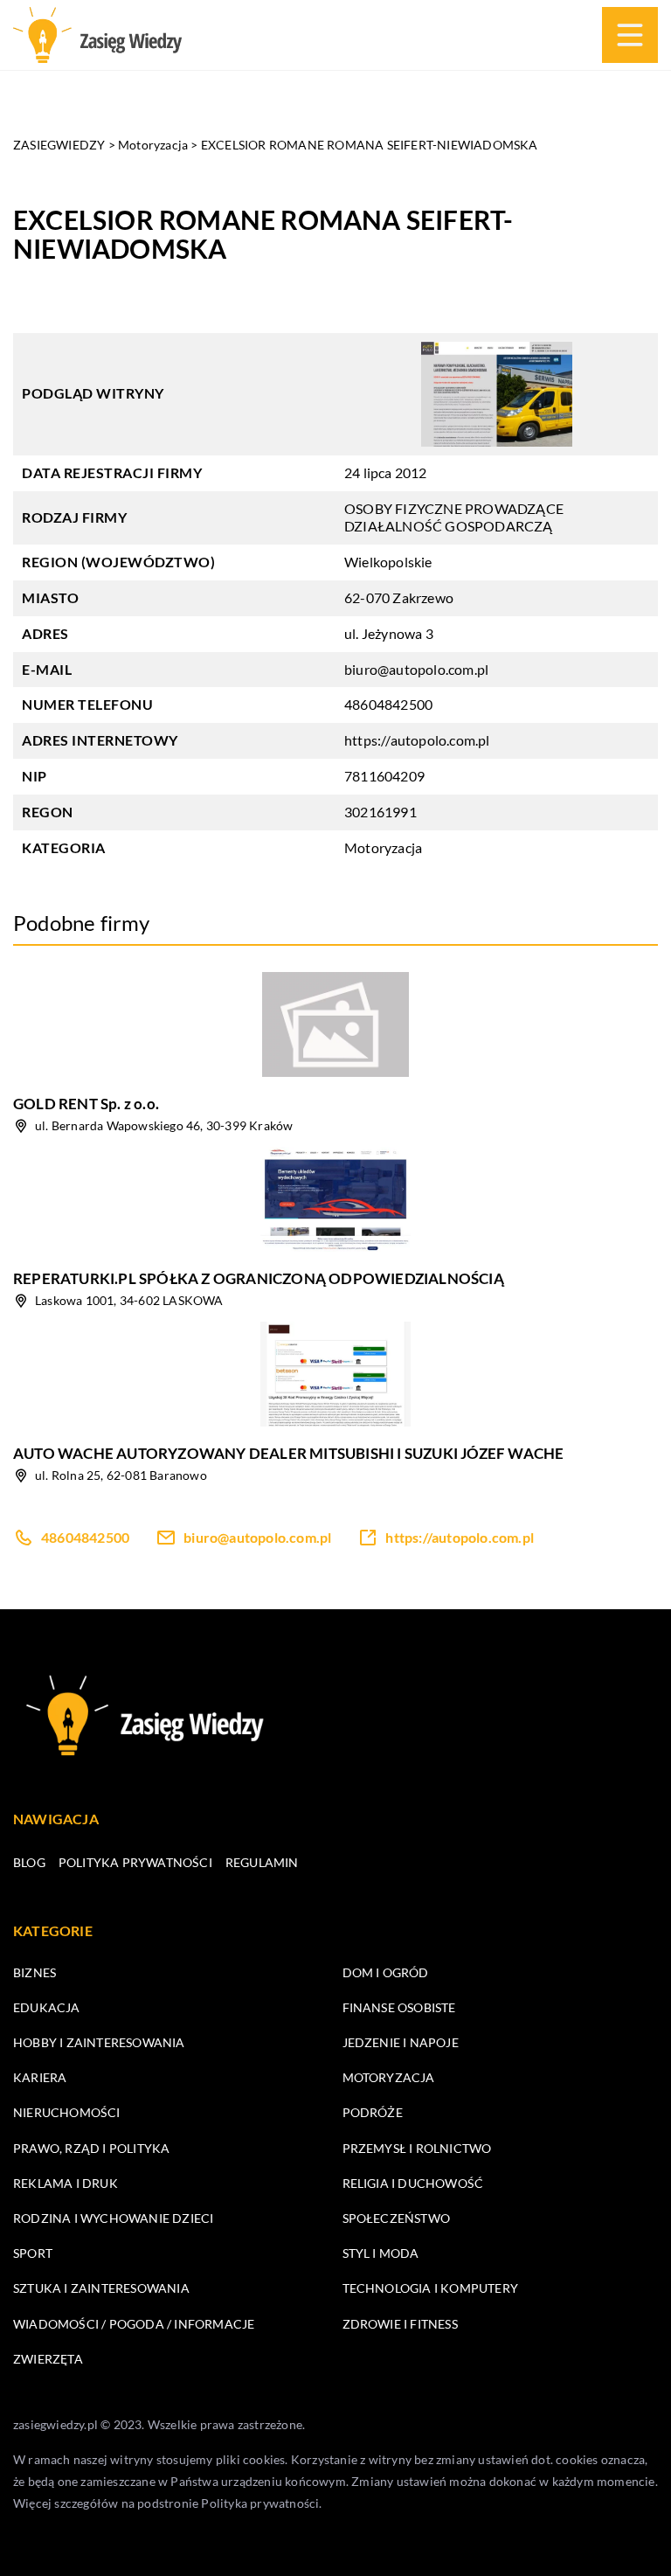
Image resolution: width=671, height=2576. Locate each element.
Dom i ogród (386, 1972)
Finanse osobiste (399, 2007)
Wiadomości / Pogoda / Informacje (134, 2324)
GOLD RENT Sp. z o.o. (86, 1104)
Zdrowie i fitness (400, 2324)
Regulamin (262, 1862)
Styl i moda (381, 2253)
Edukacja (47, 2007)
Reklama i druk (66, 2183)
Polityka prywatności (135, 1862)
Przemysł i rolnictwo (417, 2148)
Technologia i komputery (431, 2288)
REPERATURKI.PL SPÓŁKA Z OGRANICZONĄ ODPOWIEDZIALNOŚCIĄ (259, 1278)
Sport (33, 2253)
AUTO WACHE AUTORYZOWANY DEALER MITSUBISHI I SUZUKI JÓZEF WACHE (288, 1453)
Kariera (40, 2077)
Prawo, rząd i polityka (91, 2148)
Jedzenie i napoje (401, 2042)
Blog (29, 1862)
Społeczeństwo (397, 2218)
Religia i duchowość (413, 2183)
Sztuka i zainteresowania (101, 2288)
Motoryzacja (383, 847)
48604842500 (388, 704)
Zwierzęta (48, 2359)
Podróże (373, 2112)
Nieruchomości (67, 2112)
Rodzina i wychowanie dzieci (113, 2218)
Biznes (35, 1972)
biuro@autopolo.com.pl (416, 669)
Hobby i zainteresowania (99, 2042)
